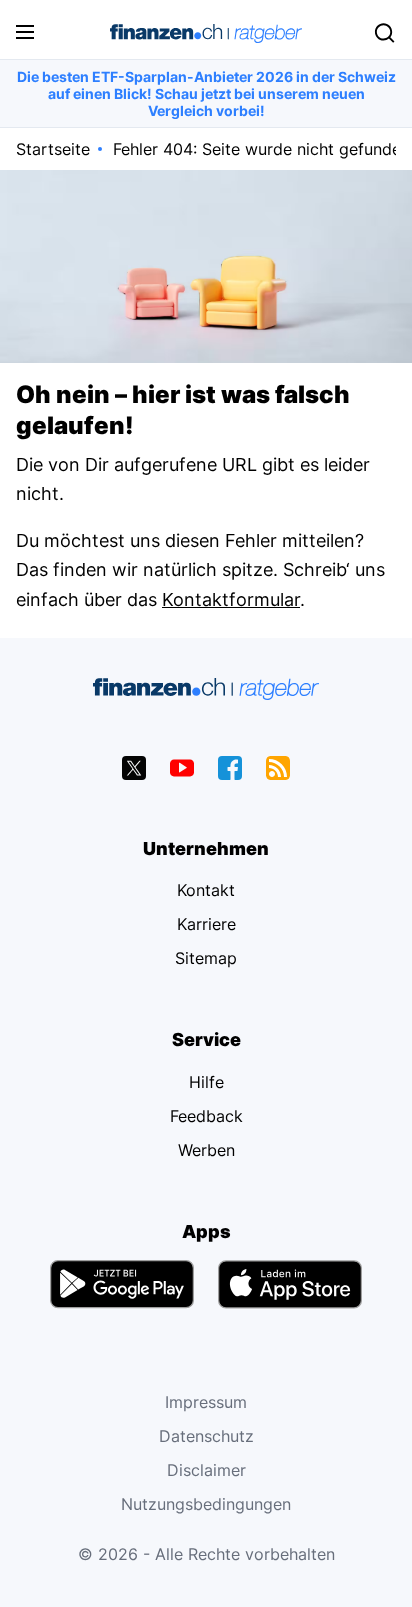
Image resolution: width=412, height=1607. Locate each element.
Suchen (384, 33)
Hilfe (206, 1082)
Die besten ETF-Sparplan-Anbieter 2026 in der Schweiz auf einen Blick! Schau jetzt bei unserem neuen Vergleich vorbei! (206, 93)
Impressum (206, 1402)
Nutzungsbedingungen (206, 1504)
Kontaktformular (231, 599)
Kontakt (206, 890)
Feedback (206, 1116)
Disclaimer (206, 1470)
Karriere (206, 924)
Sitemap (206, 958)
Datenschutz (206, 1436)
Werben (206, 1150)
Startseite (53, 149)
